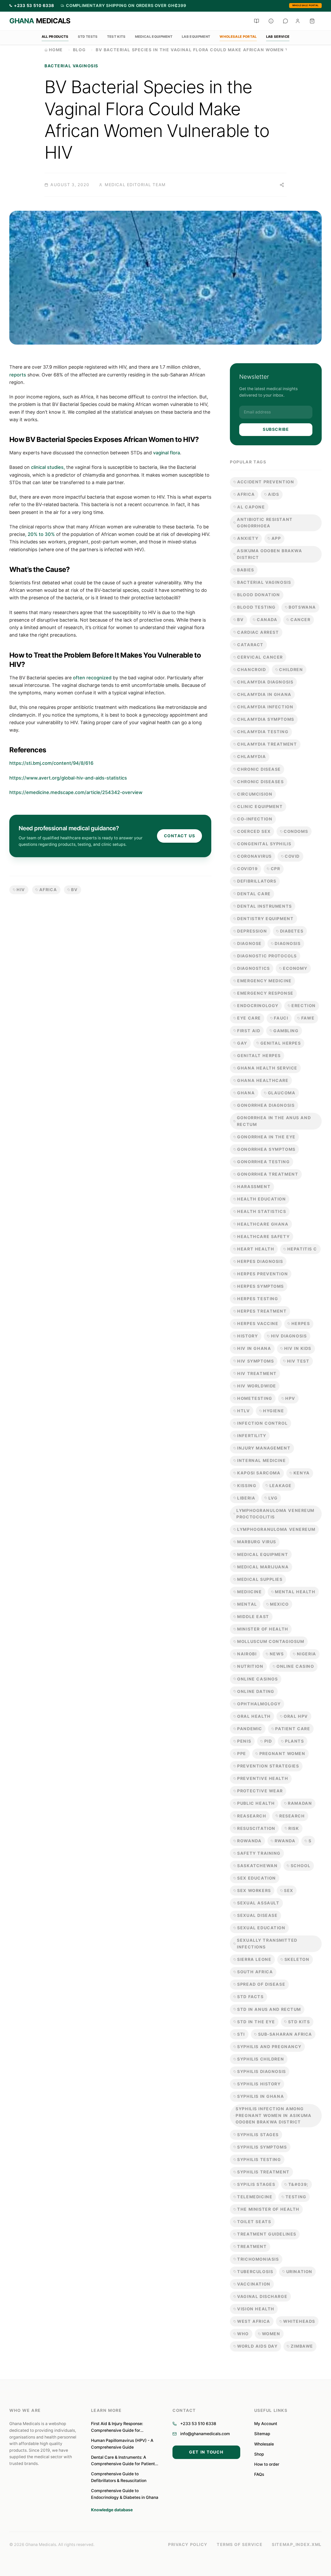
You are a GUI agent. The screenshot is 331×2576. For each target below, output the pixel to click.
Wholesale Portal (306, 5)
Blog (79, 50)
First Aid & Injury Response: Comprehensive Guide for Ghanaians (117, 2427)
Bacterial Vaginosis (71, 66)
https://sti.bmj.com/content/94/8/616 (51, 763)
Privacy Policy (188, 2545)
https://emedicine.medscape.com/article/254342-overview (76, 792)
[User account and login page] (298, 21)
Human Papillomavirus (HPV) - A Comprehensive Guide (122, 2444)
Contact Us (180, 836)
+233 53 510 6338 (198, 2424)
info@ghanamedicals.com (205, 2434)
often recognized (92, 678)
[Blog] (257, 21)
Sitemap (262, 2434)
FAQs (259, 2474)
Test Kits (116, 37)
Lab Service (278, 37)
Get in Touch (206, 2452)
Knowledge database (112, 2510)
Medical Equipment (154, 37)
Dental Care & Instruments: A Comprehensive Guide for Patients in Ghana (124, 2461)
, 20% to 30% (40, 534)
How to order (267, 2464)
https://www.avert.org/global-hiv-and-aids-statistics (68, 778)
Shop (259, 2454)
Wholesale (264, 2444)
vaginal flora (167, 453)
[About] (271, 21)
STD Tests (88, 37)
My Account (266, 2424)
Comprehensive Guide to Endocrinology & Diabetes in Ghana (125, 2494)
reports (18, 375)
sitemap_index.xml (297, 2545)
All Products (55, 37)
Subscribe (276, 429)
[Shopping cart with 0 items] (312, 21)
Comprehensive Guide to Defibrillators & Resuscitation (119, 2477)
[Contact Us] (285, 21)
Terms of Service (240, 2545)
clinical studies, (48, 467)
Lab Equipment (196, 37)
